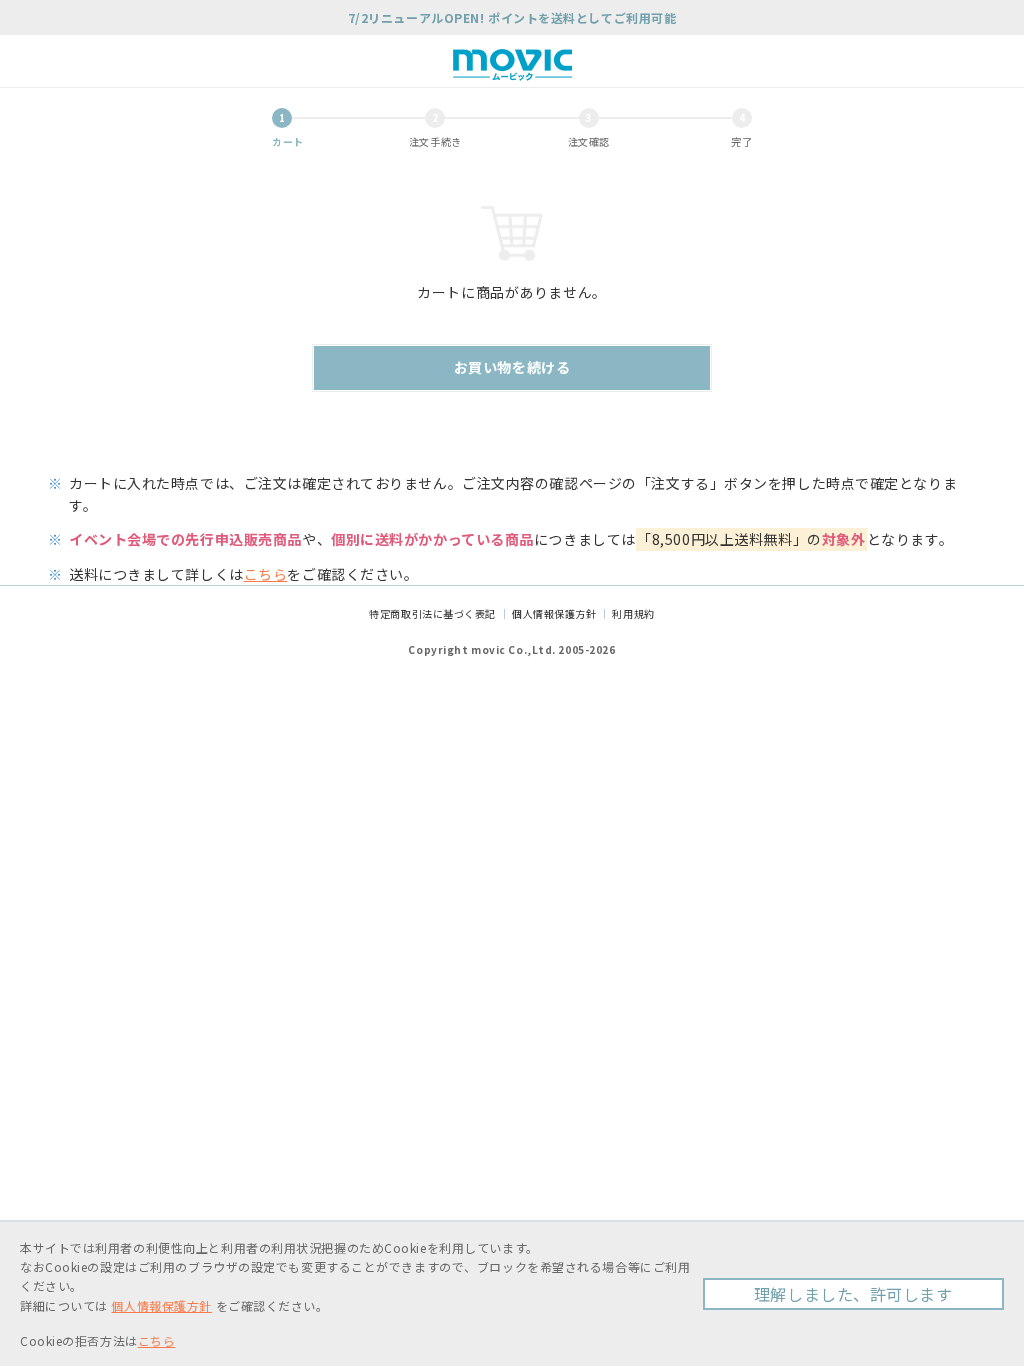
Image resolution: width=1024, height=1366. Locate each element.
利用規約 (633, 613)
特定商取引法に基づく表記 (432, 613)
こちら (266, 574)
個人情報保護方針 (554, 613)
